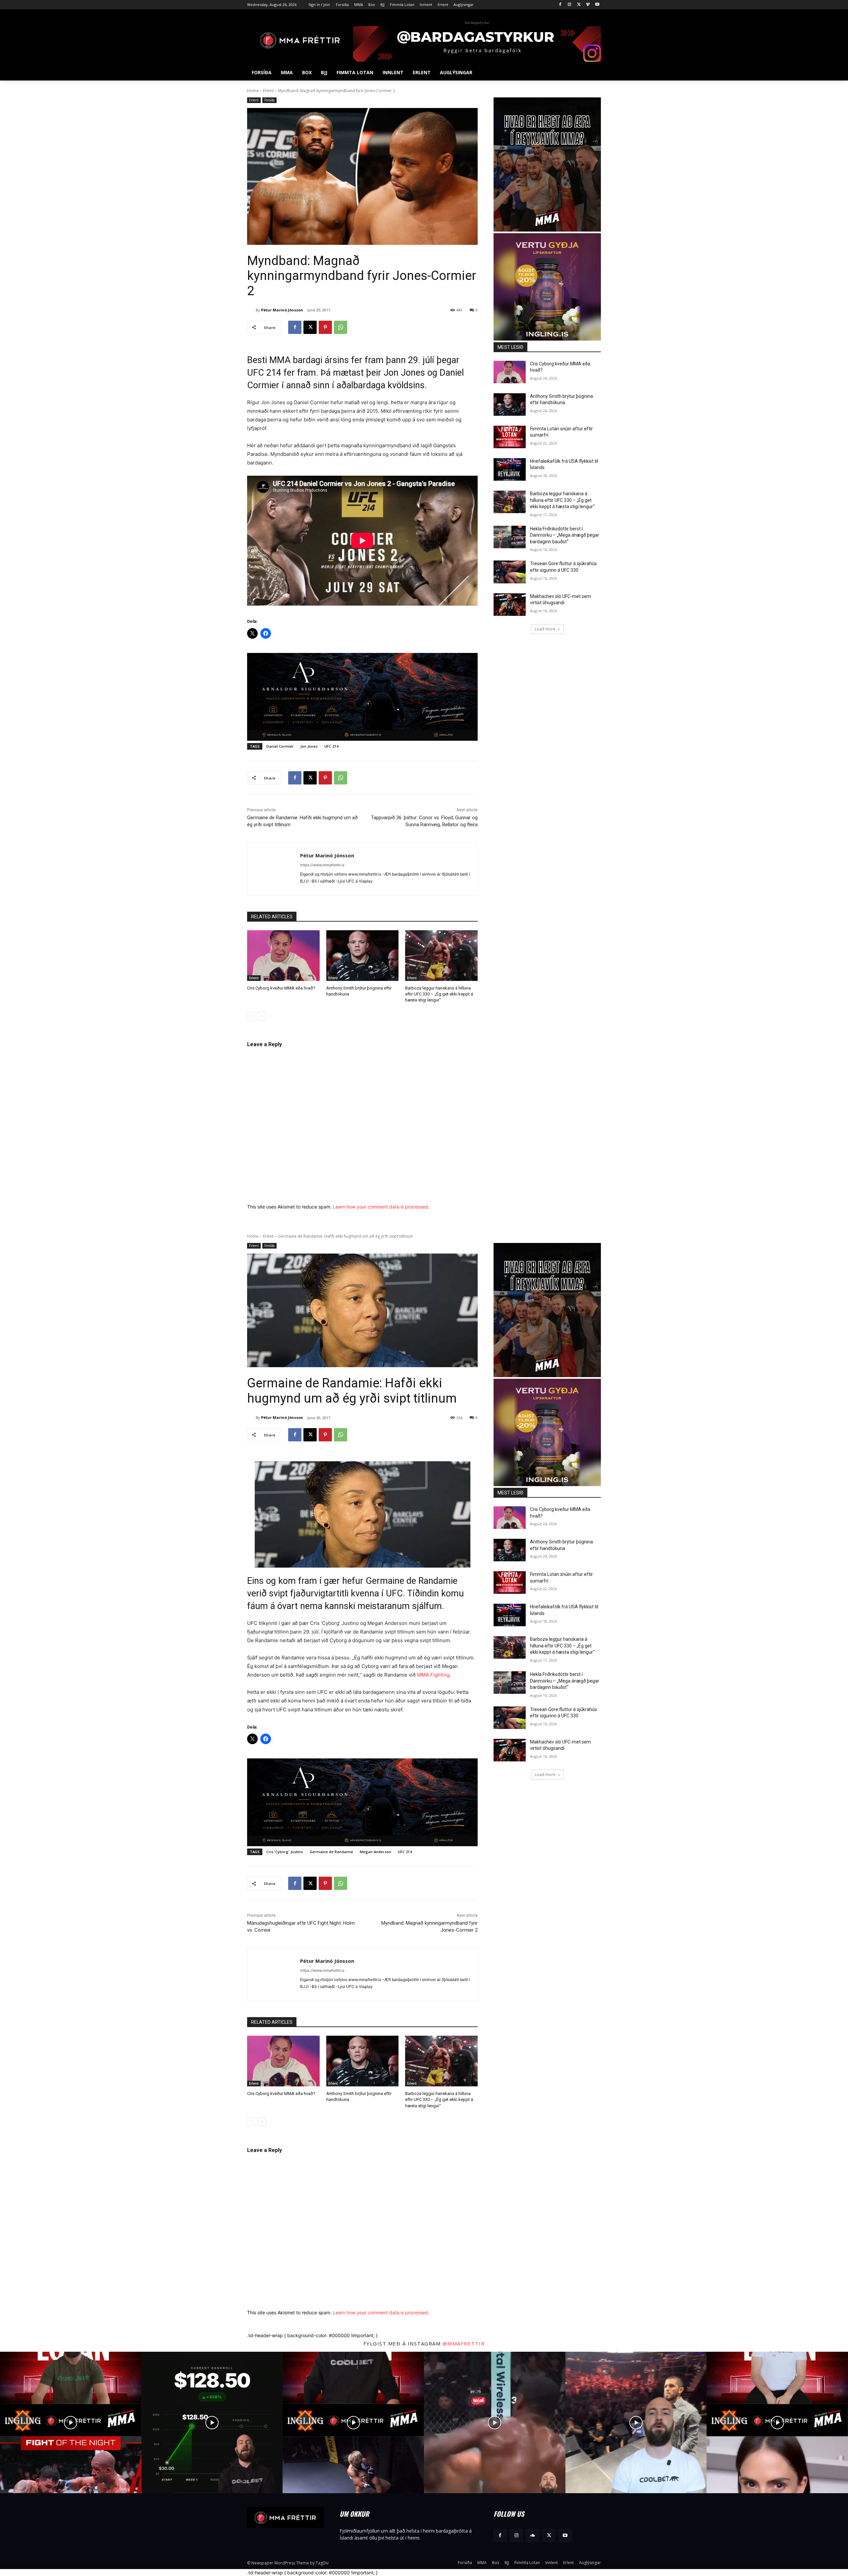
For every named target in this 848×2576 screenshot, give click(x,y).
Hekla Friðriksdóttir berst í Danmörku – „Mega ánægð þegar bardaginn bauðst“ (565, 535)
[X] (579, 5)
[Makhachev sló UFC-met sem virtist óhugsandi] (510, 605)
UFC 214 (331, 746)
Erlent (268, 91)
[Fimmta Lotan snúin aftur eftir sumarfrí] (510, 437)
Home (253, 91)
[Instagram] (570, 5)
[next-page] (262, 1016)
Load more (545, 629)
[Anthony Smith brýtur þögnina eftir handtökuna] (363, 956)
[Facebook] (560, 5)
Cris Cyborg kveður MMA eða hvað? (281, 988)
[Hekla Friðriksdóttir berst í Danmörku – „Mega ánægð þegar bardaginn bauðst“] (510, 537)
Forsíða (269, 100)
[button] (593, 73)
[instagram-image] (71, 2422)
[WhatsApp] (341, 327)
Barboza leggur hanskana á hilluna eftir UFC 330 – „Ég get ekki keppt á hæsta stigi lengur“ (439, 994)
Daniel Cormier (280, 746)
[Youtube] (597, 5)
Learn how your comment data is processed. (381, 1207)
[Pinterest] (325, 327)
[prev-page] (251, 1016)
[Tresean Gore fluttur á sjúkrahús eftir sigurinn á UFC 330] (510, 572)
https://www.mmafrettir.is (322, 865)
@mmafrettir (464, 2343)
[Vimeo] (588, 5)
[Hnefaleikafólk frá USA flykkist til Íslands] (510, 469)
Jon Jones (309, 746)
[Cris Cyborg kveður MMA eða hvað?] (283, 956)
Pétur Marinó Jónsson (282, 310)
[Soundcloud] (532, 2535)
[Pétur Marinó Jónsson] (251, 310)
